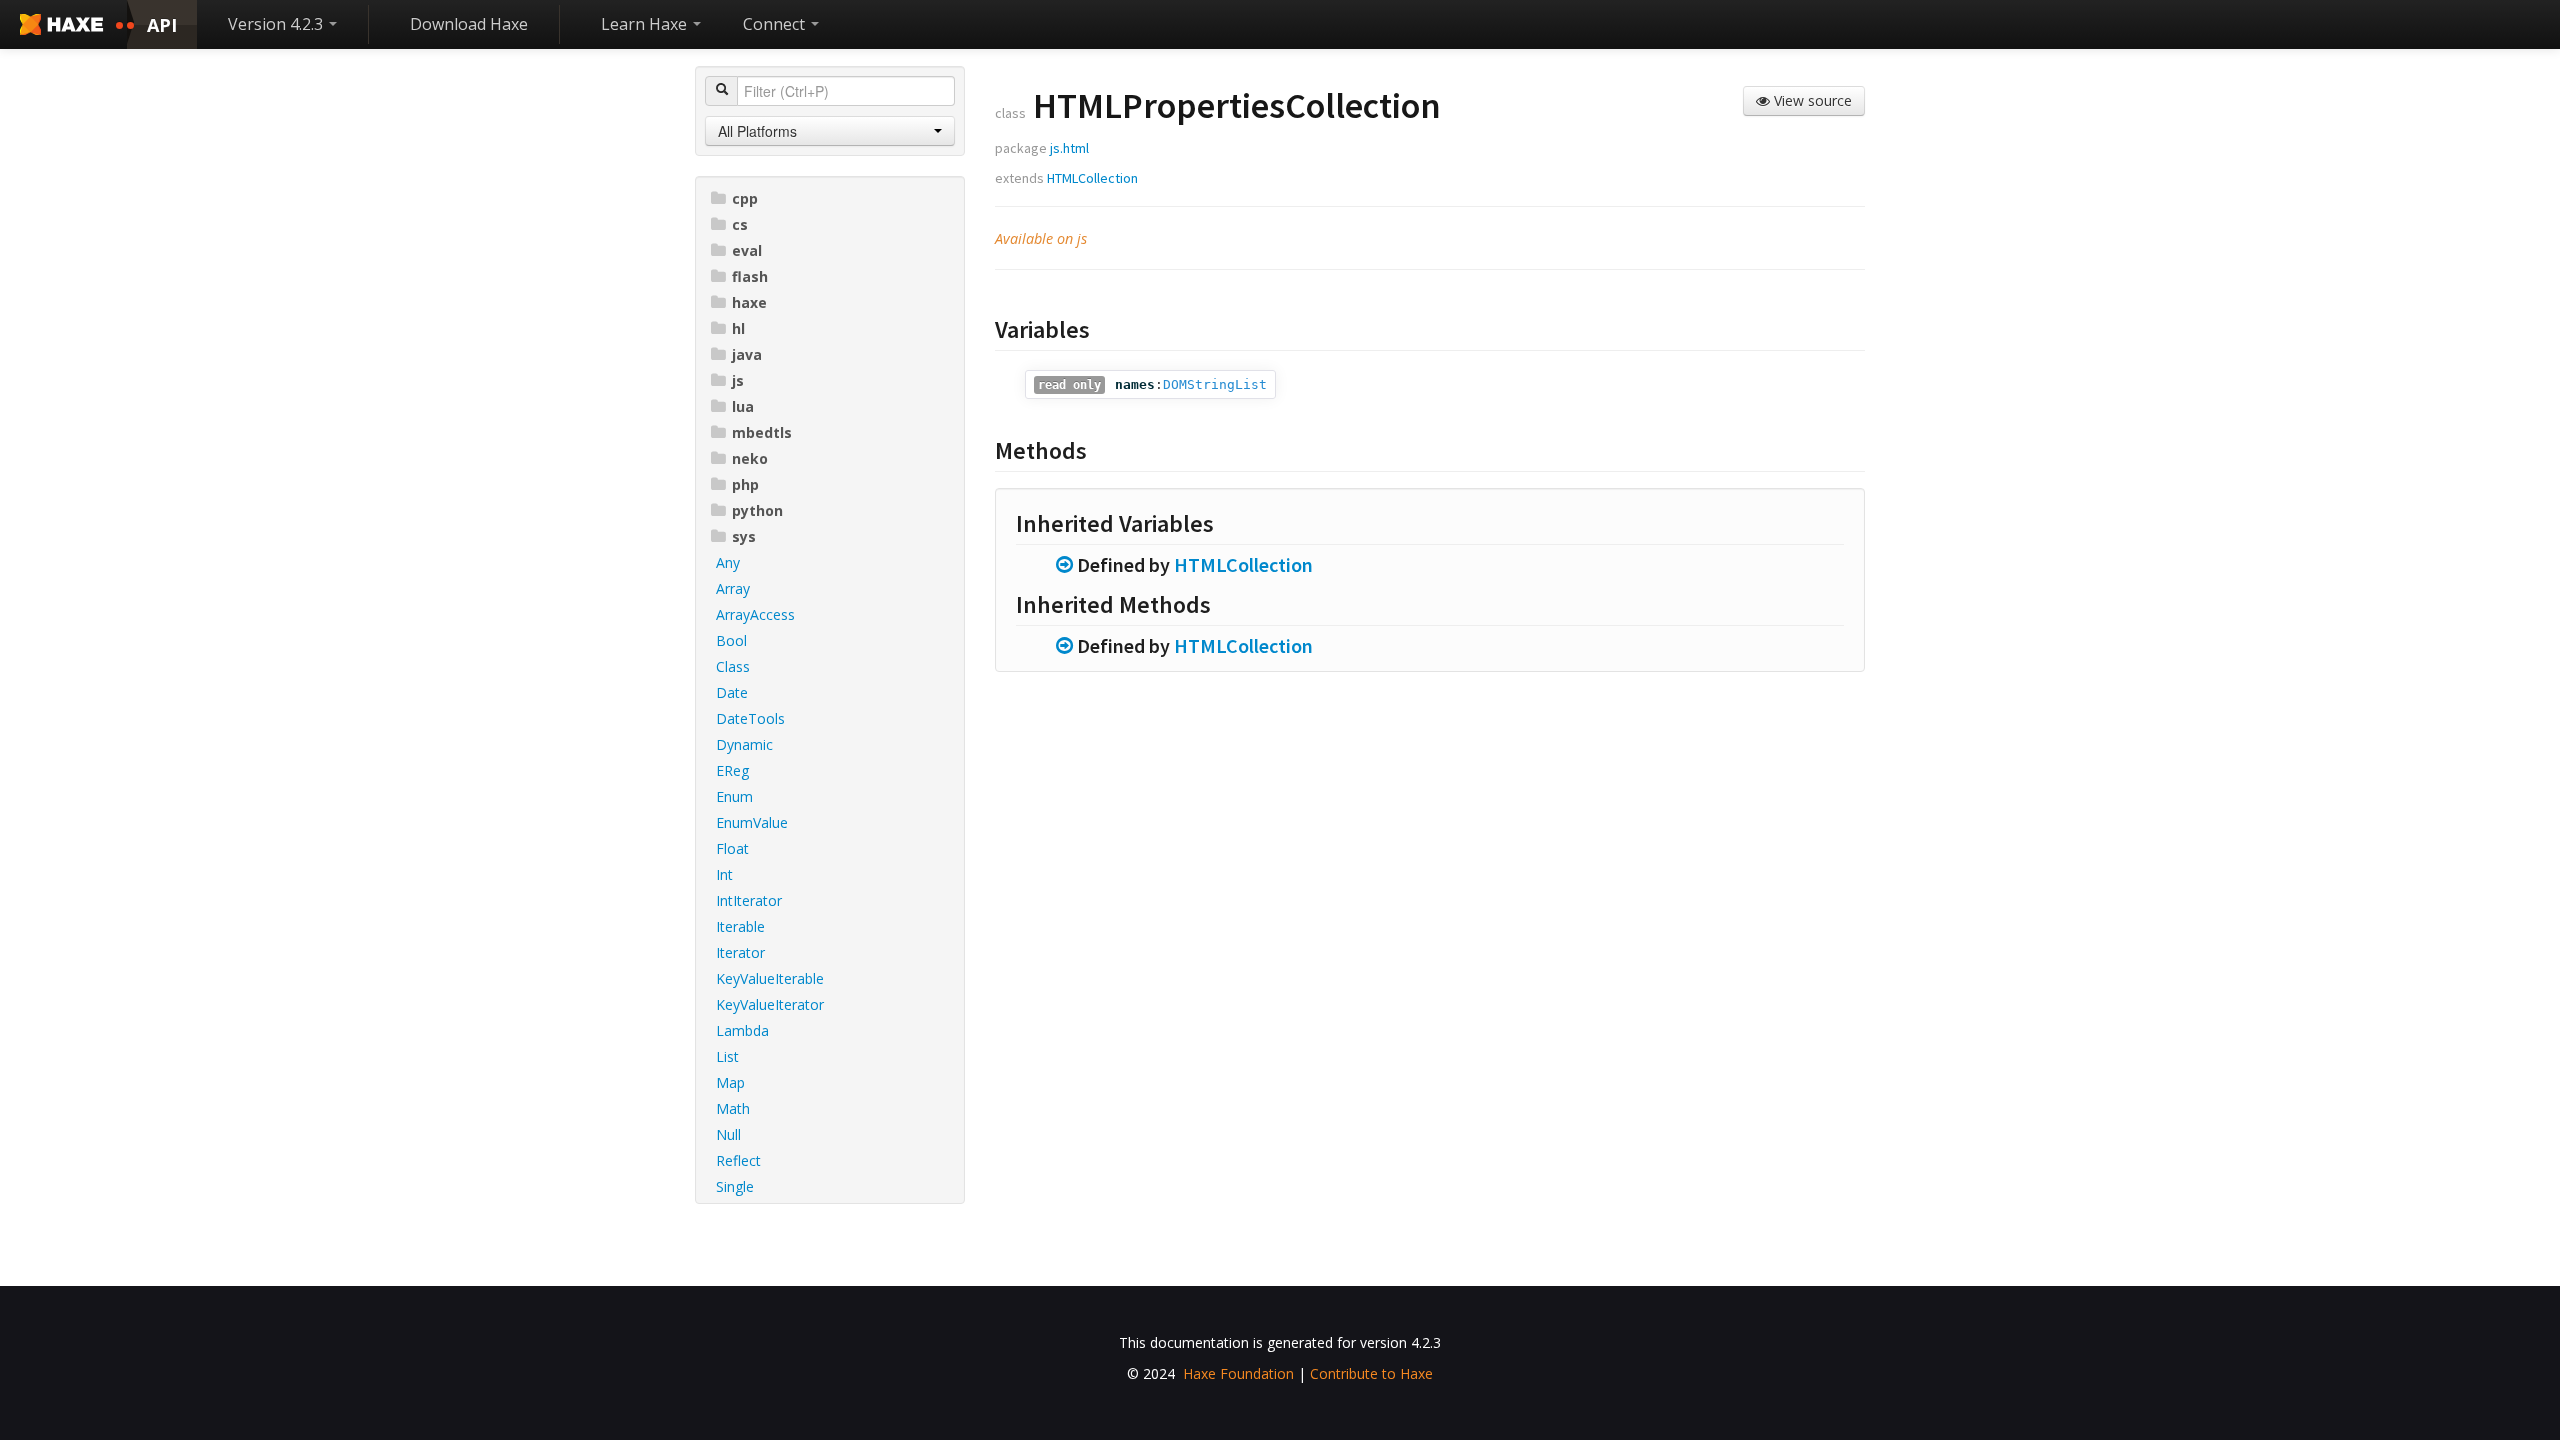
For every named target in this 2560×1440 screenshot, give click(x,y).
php (745, 484)
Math (733, 1108)
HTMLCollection (1092, 178)
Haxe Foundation (1238, 1373)
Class (733, 666)
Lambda (742, 1030)
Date (732, 692)
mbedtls (762, 432)
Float (732, 848)
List (727, 1056)
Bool (731, 640)
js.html (1069, 148)
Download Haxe (469, 24)
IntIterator (749, 900)
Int (724, 874)
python (757, 510)
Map (730, 1082)
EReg (732, 770)
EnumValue (752, 822)
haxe (749, 302)
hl (738, 328)
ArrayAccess (755, 614)
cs (740, 224)
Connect (776, 24)
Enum (734, 796)
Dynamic (744, 744)
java (747, 354)
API (162, 25)
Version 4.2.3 (277, 24)
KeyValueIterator (770, 1004)
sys (744, 536)
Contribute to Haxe (1371, 1373)
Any (728, 562)
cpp (745, 198)
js (738, 380)
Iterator (740, 952)
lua (743, 406)
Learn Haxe (646, 24)
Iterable (740, 926)
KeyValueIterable (770, 978)
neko (750, 458)
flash (750, 276)
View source (1811, 100)
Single (735, 1186)
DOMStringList (1215, 384)
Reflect (738, 1160)
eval (747, 250)
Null (728, 1134)
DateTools (750, 718)
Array (733, 588)
